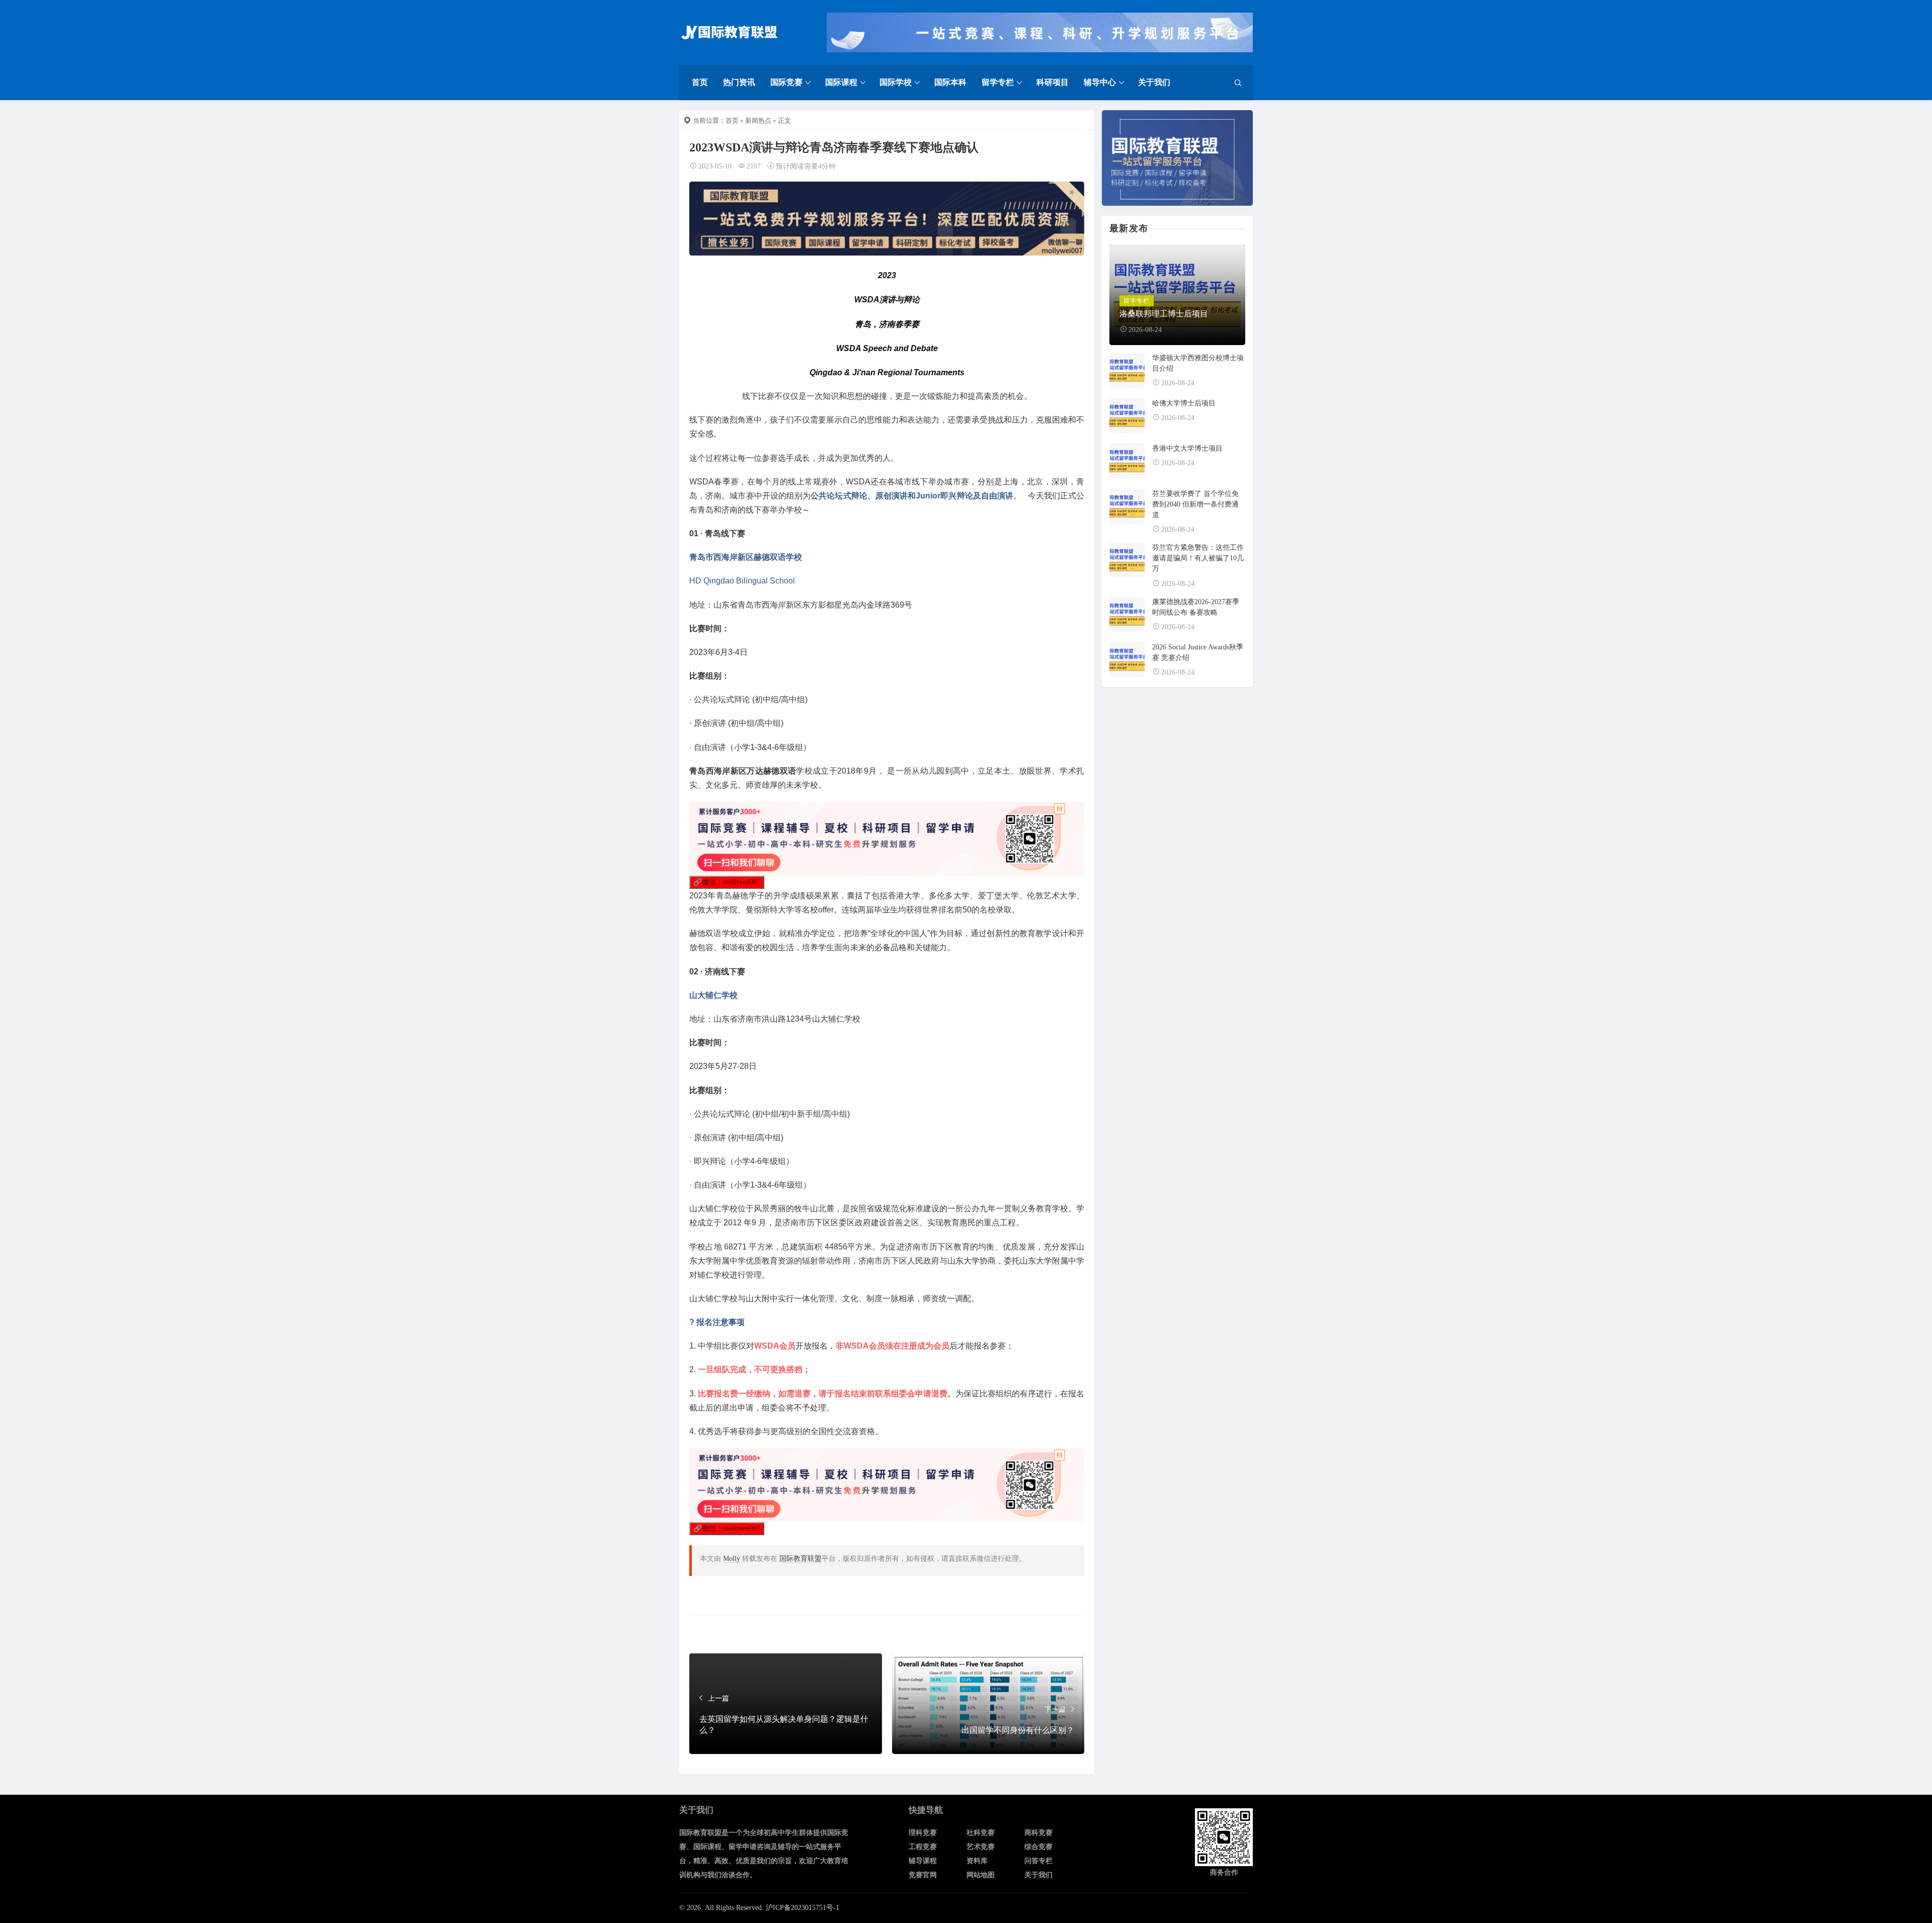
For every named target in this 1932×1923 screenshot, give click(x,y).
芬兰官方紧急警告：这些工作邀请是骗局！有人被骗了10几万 (1198, 558)
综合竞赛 (1038, 1847)
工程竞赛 (923, 1847)
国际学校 (896, 82)
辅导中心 (1100, 82)
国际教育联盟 (800, 1559)
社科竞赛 (981, 1833)
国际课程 (841, 82)
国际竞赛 (786, 82)
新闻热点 (758, 120)
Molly (732, 1559)
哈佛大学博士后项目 (1184, 403)
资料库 (977, 1861)
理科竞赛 (923, 1833)
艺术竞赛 (981, 1847)
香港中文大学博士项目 (1187, 448)
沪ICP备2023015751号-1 (802, 1908)
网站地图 (981, 1875)
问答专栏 (1038, 1861)
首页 (700, 82)
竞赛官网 (923, 1875)
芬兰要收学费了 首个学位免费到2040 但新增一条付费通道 (1195, 504)
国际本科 (950, 82)
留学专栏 (998, 82)
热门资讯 (739, 82)
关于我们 (1154, 82)
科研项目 (1053, 82)
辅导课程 (923, 1861)
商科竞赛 (1038, 1833)
